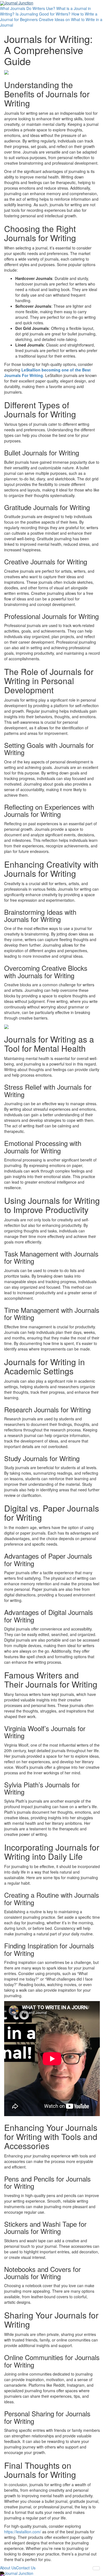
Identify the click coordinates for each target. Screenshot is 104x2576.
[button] (96, 2568)
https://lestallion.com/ (23, 2532)
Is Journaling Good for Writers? (43, 14)
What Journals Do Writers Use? (28, 8)
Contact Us (26, 2568)
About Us (8, 2568)
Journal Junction (19, 3)
